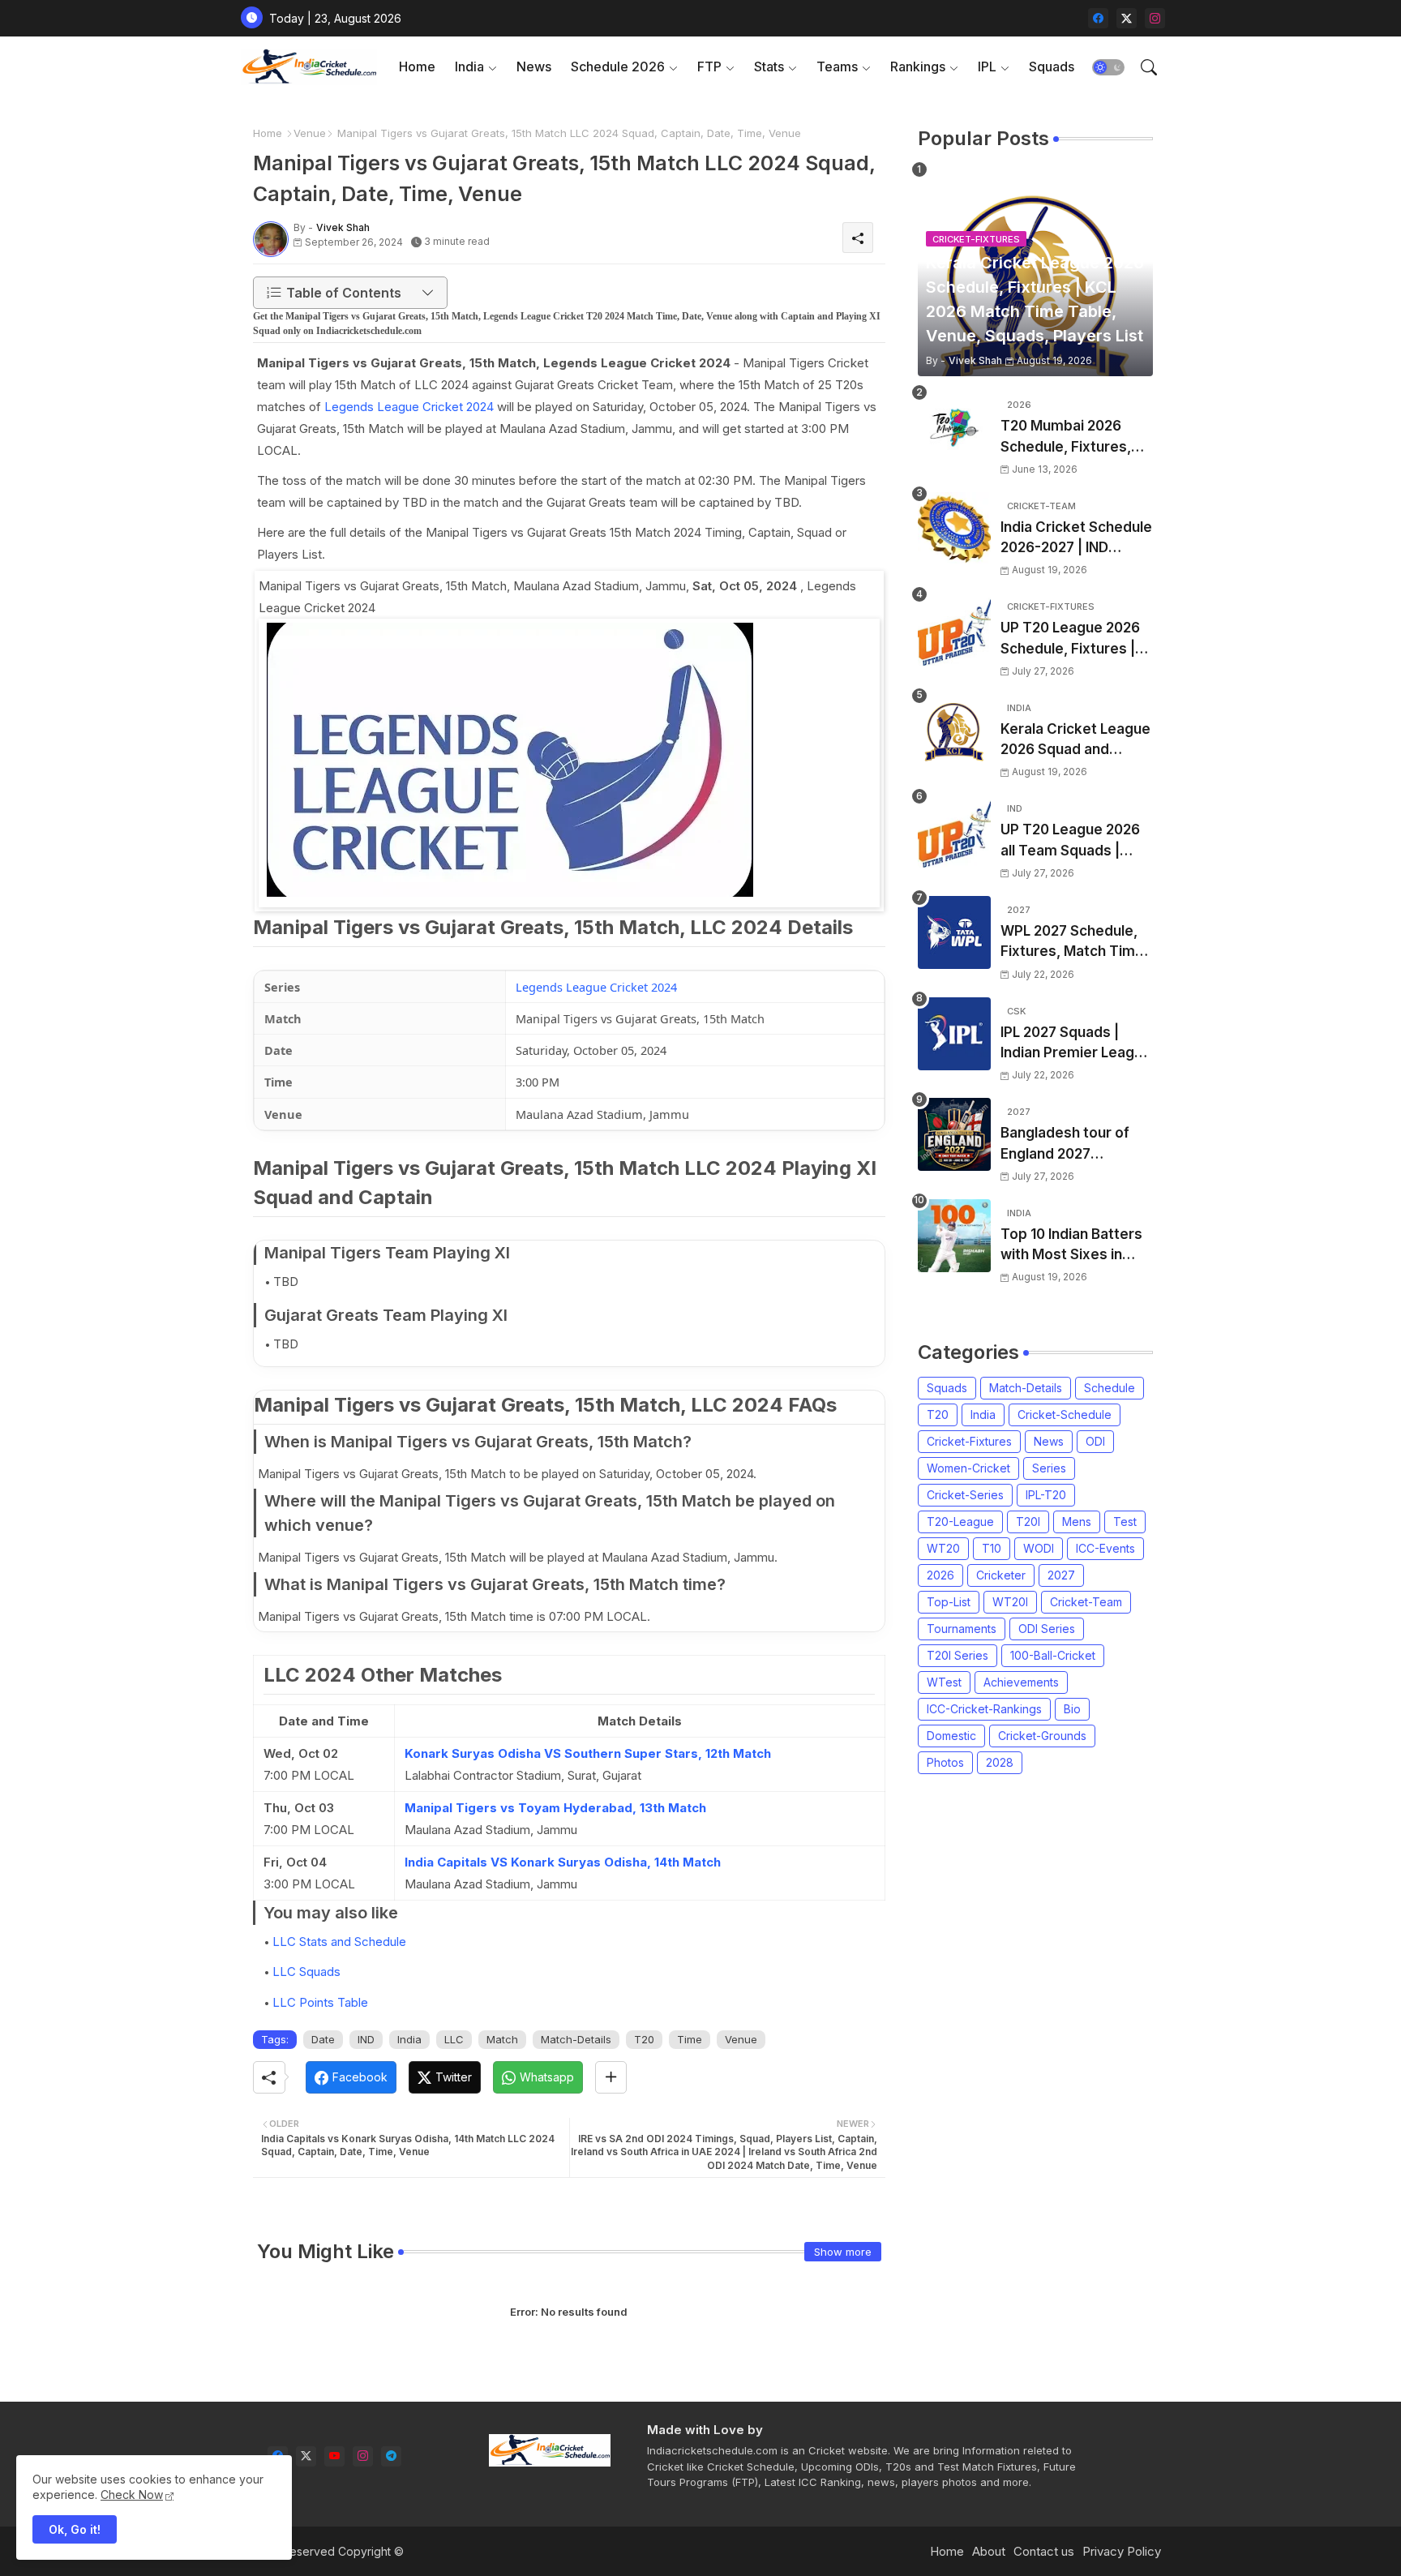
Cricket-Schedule (1065, 1414)
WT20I (1010, 1602)
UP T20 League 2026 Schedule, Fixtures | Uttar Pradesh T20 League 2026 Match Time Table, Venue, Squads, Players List (1070, 639)
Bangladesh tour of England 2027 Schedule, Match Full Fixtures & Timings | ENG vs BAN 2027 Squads (1069, 1144)
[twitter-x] (1127, 18)
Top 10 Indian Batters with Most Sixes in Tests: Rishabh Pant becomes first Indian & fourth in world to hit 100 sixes (1077, 1246)
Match (502, 2039)
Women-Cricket (968, 1468)
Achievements (1021, 1682)
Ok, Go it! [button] (75, 2529)
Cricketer (1001, 1575)
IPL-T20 (1046, 1495)
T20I (1028, 1522)
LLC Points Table (320, 2002)
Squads (1052, 66)
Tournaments (962, 1629)
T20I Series (958, 1655)
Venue (310, 133)
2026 (940, 1575)
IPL (987, 66)
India (469, 66)
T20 (644, 2039)
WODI (1039, 1548)
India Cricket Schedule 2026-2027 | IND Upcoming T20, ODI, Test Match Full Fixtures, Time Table (1076, 539)
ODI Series (1047, 1629)
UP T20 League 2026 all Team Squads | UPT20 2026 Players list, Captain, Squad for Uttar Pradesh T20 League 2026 (1075, 841)
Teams (837, 66)
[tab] (417, 67)
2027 (1061, 1575)
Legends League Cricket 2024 (409, 407)
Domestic (951, 1736)
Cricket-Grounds (1042, 1736)
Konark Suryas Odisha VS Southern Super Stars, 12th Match (588, 1753)
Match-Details (576, 2039)
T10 (992, 1548)
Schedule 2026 (618, 66)
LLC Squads (306, 1972)
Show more (843, 2252)
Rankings (918, 66)
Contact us (1044, 2551)
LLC (454, 2039)
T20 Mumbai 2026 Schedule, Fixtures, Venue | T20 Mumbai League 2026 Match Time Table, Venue (1069, 437)
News (534, 66)
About (989, 2551)
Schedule (1110, 1388)
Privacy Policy (1122, 2551)
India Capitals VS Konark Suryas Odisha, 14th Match (563, 1862)
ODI (1095, 1441)
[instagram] (1155, 18)
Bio (1072, 1709)
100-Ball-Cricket (1053, 1655)
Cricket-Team (1086, 1602)
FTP (709, 66)
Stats (769, 66)
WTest (944, 1682)
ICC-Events (1105, 1548)
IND (366, 2039)
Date (323, 2039)
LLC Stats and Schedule (339, 1942)
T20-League (960, 1522)
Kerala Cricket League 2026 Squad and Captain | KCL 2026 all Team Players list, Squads (1075, 741)
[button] (1108, 67)
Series (1049, 1468)
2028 (1000, 1762)
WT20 (943, 1548)
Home (417, 66)
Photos (945, 1762)
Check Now (132, 2495)
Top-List (949, 1602)
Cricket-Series (965, 1495)
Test (1125, 1522)
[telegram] (391, 2456)
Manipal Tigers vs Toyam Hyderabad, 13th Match (555, 1808)
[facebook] (1098, 18)
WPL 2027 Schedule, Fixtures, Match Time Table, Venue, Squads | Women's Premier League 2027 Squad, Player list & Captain (1074, 943)
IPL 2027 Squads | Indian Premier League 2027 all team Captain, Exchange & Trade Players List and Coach (1076, 1044)
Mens (1077, 1522)
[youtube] (334, 2456)
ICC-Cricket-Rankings (984, 1709)
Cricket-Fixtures (969, 1441)
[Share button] (611, 2077)
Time (690, 2039)
